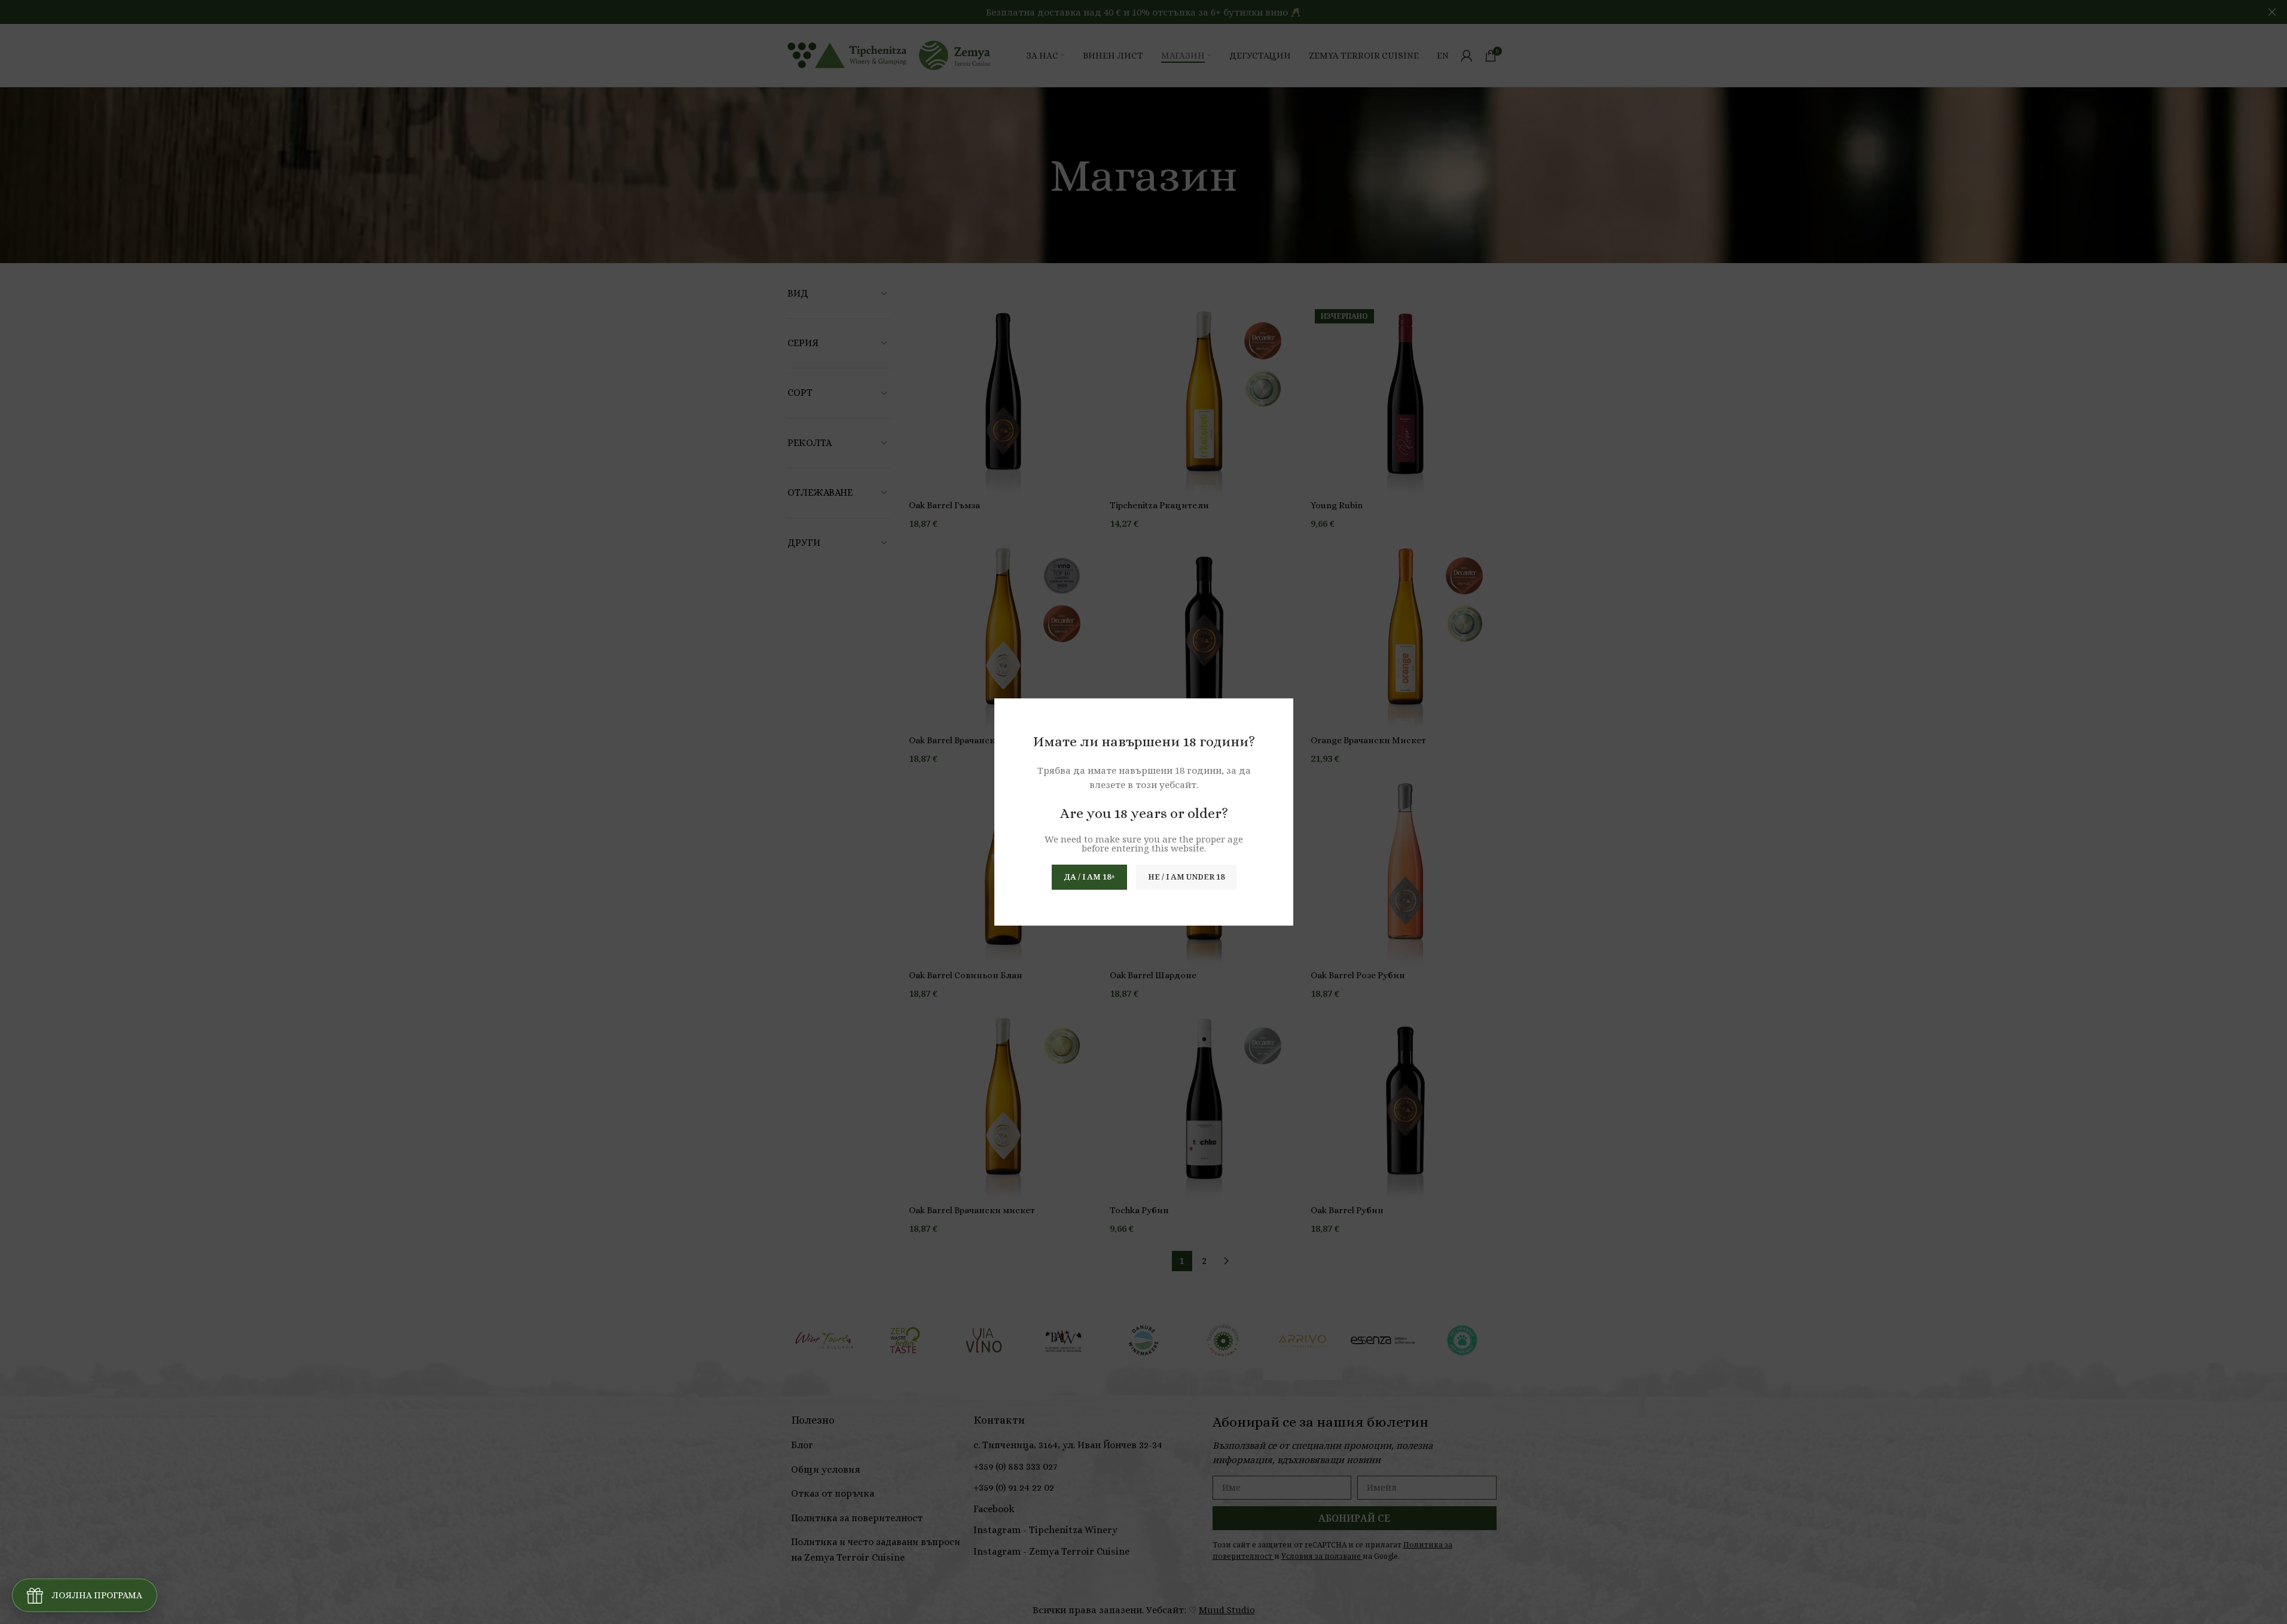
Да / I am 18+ (1089, 877)
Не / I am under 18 (1186, 877)
